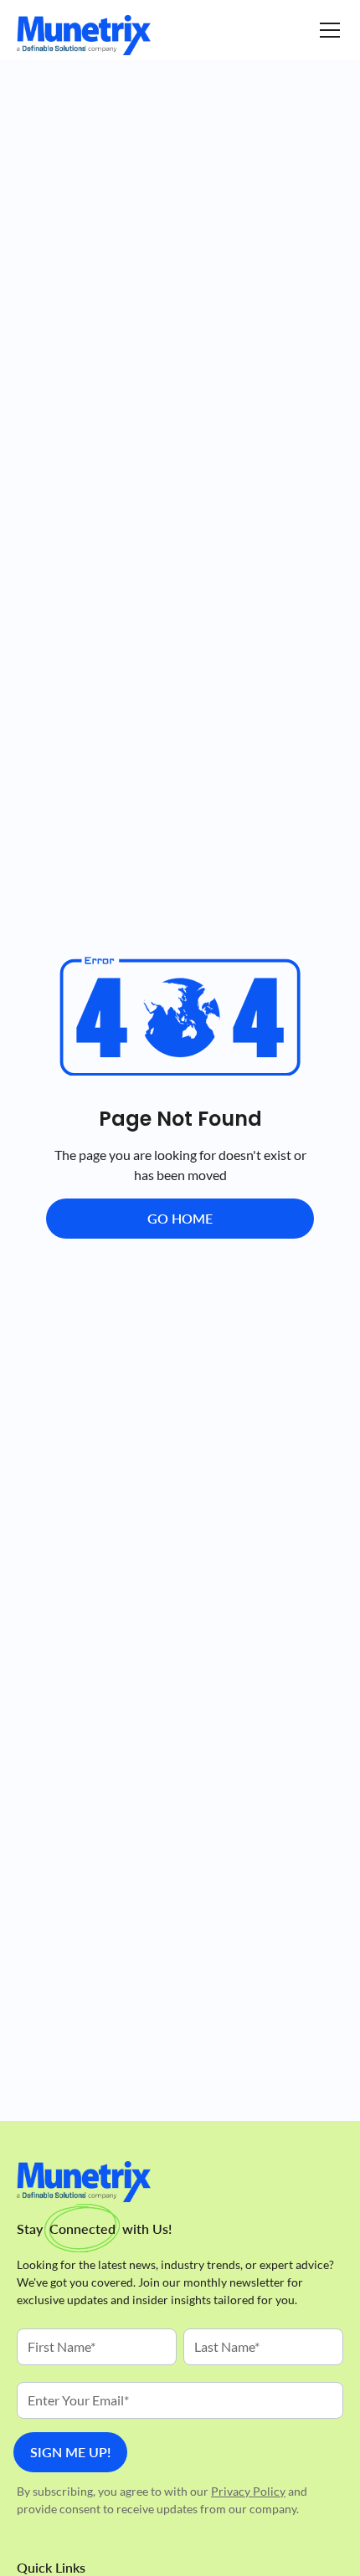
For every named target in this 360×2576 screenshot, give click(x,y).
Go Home (180, 1218)
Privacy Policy (248, 2491)
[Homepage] (84, 35)
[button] (327, 30)
